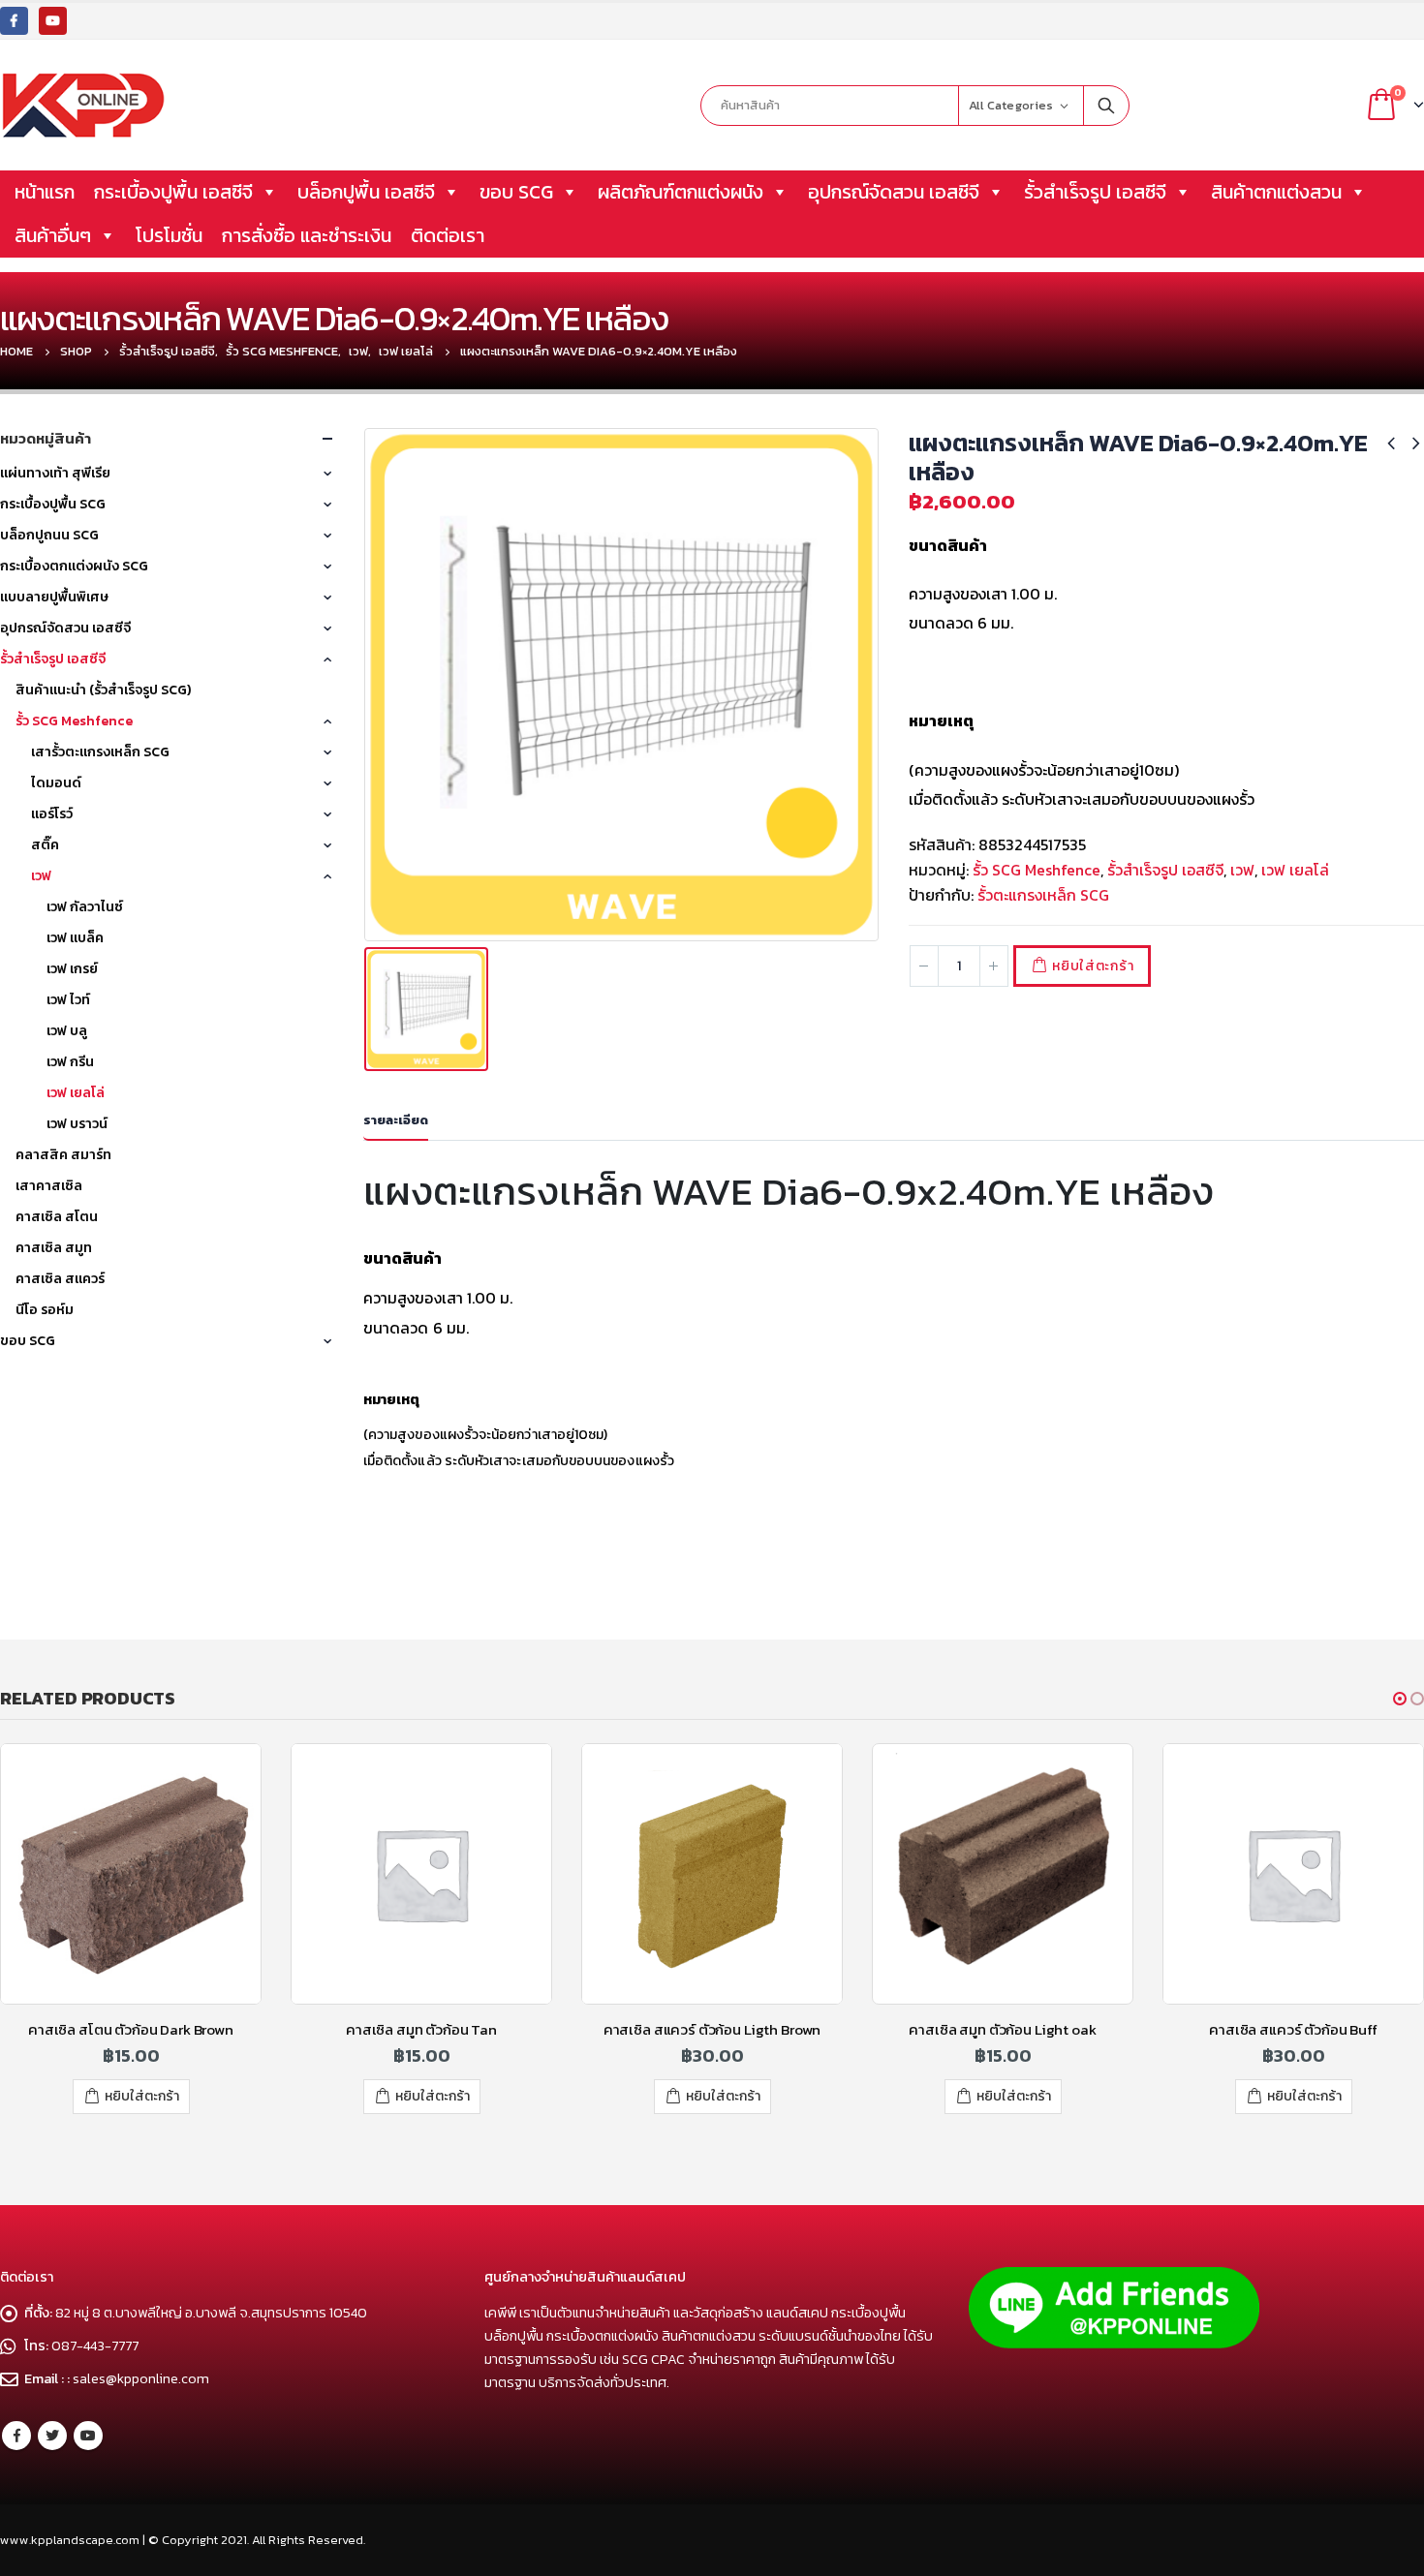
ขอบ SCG (516, 192)
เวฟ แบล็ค (75, 938)
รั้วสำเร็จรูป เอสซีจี (1095, 192)
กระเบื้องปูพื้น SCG (53, 504)
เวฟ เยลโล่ (1295, 870)
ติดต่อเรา (448, 235)
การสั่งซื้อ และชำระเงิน (307, 235)
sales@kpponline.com (141, 2378)
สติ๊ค (45, 845)
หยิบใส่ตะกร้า (1093, 966)
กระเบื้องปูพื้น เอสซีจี (173, 192)
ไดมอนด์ (56, 783)
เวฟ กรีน (70, 1062)
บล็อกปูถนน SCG (49, 535)
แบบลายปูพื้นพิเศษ (54, 597)
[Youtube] (53, 21)
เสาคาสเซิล (49, 1186)
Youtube (88, 2436)
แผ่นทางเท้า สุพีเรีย (55, 473)
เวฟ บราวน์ (77, 1124)
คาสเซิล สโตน (57, 1217)
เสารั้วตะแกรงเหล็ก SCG (100, 752)
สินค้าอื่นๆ (53, 235)
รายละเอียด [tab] (396, 1120)
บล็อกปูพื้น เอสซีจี (366, 192)
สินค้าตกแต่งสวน (1276, 192)
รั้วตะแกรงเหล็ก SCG (1043, 895)
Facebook (16, 2436)
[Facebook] (14, 21)
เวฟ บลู (67, 1031)
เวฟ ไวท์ (68, 1000)
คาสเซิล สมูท (54, 1248)
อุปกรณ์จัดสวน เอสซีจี (894, 192)
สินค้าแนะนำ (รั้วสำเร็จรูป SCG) (103, 690)
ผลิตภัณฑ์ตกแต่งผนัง (681, 192)
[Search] (1106, 106)
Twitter (52, 2436)
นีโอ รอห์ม (45, 1310)
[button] (1400, 1699)
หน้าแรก (45, 192)
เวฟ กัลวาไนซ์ (85, 907)
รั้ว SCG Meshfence (1037, 870)
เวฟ (1242, 870)
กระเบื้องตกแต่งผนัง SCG (74, 566)
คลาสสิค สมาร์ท (63, 1155)
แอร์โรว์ (52, 814)
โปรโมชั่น (169, 235)
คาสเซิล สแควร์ (60, 1279)
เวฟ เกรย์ (72, 969)
